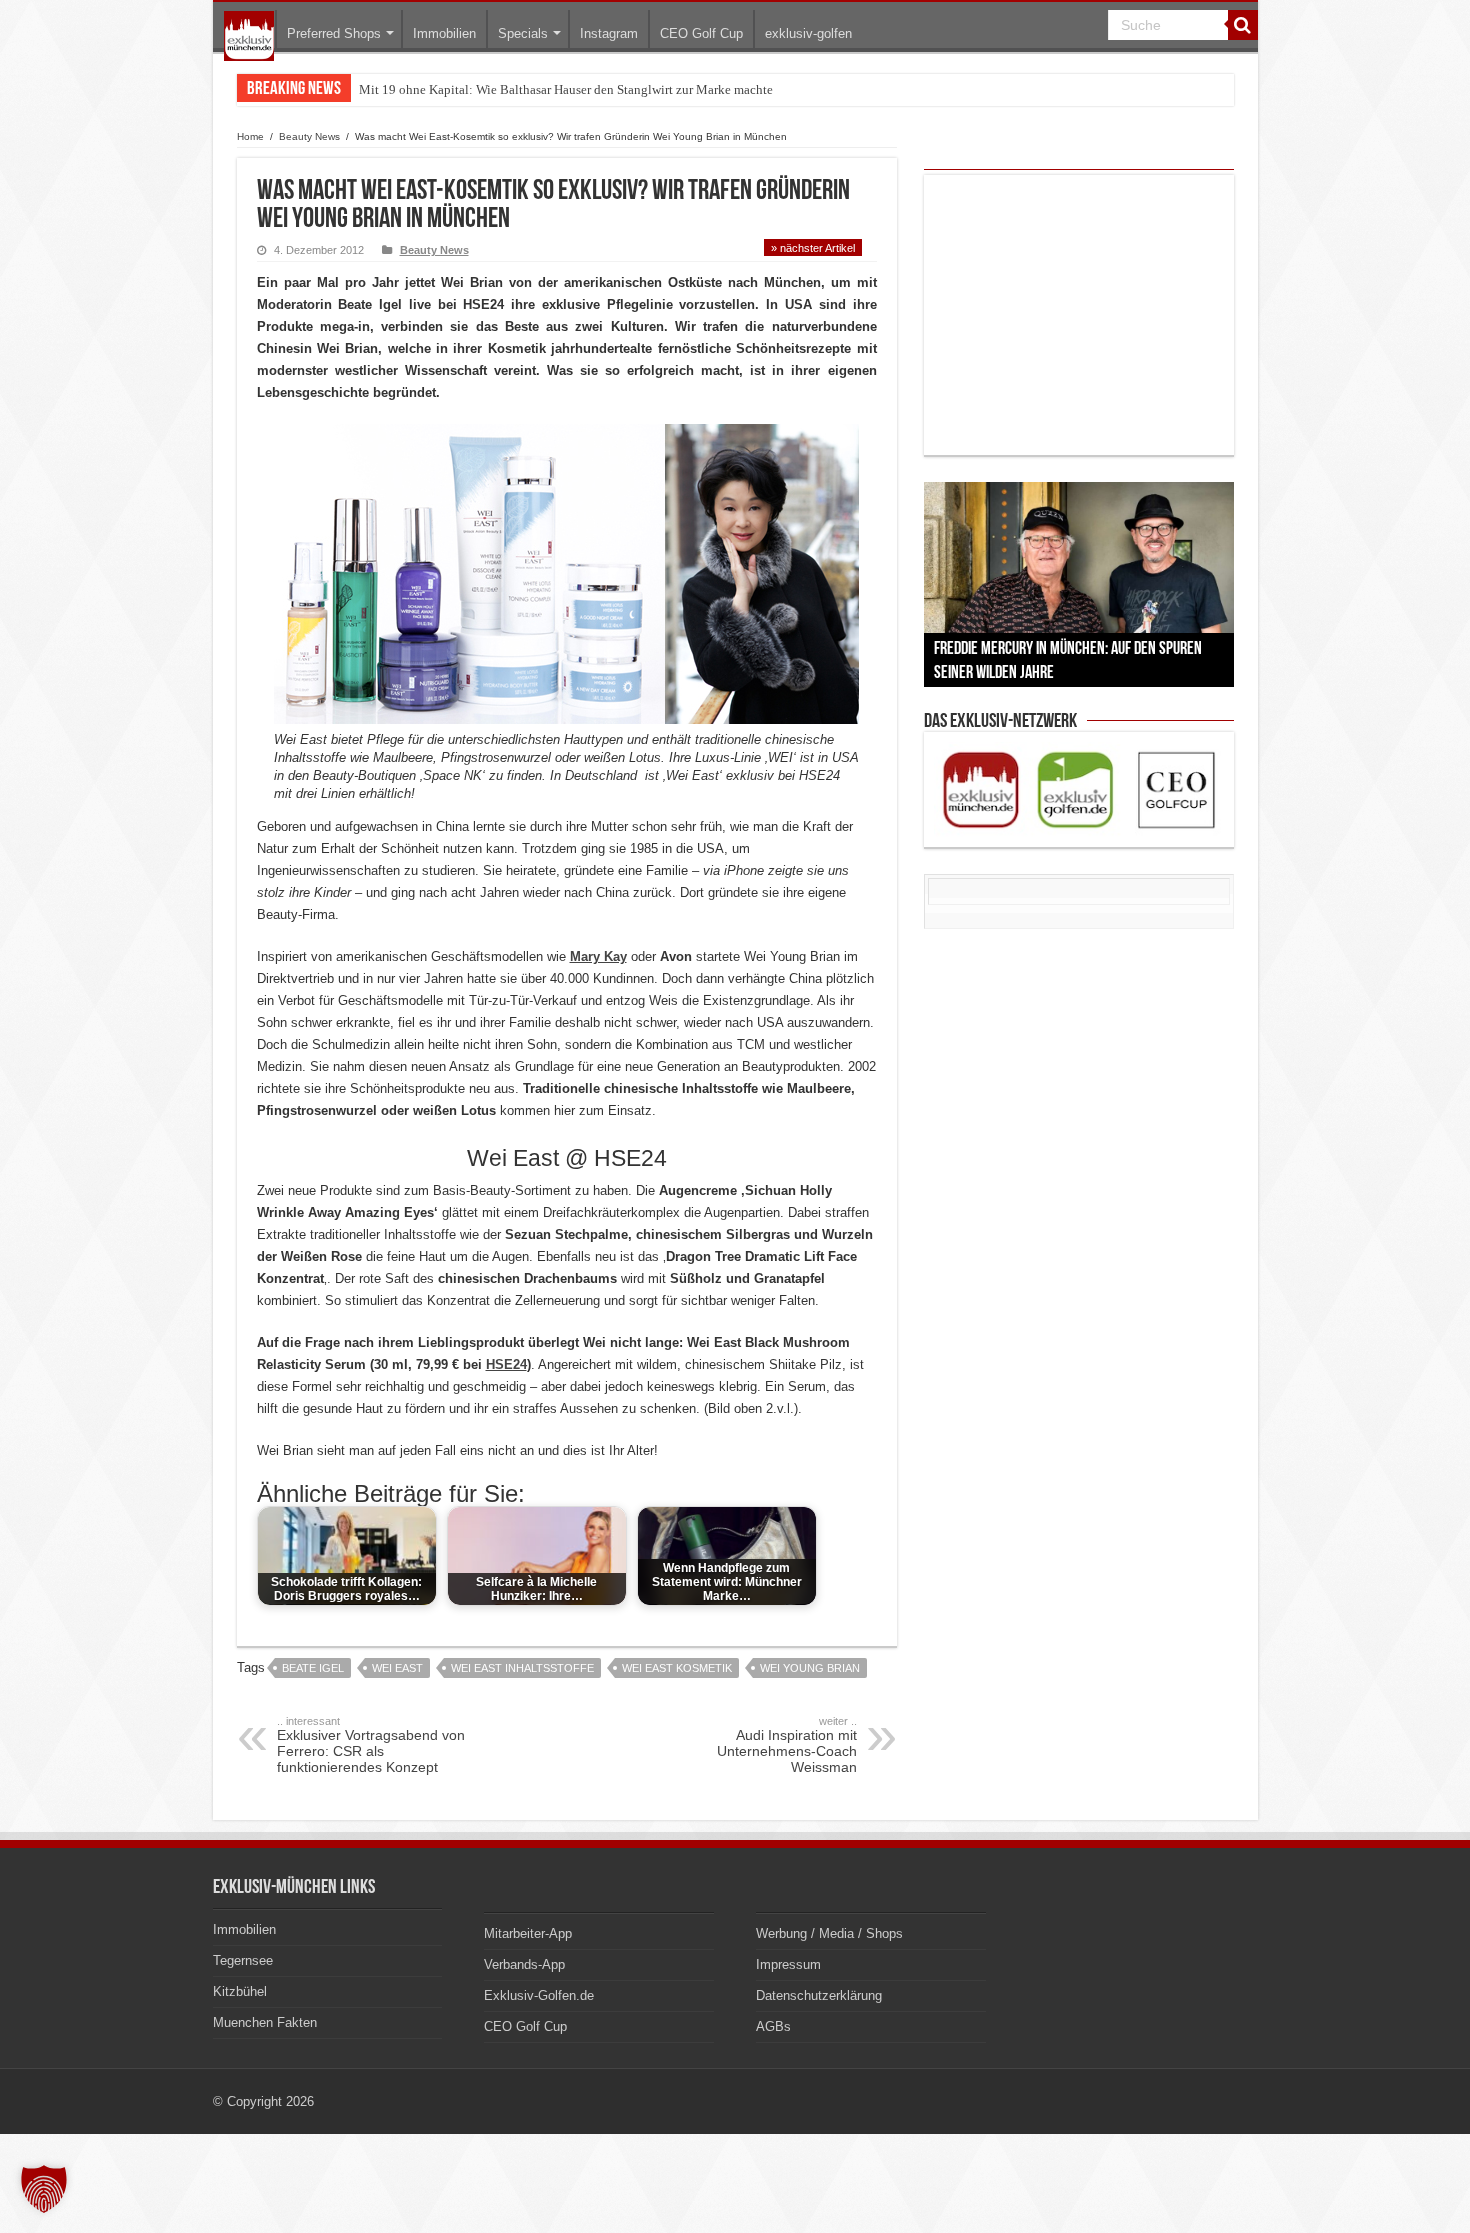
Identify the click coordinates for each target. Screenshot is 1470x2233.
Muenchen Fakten (265, 2022)
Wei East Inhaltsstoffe (522, 1668)
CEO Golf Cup (701, 33)
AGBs (773, 2026)
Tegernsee (243, 1960)
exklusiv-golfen (808, 33)
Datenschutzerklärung (819, 1995)
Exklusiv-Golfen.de (539, 1995)
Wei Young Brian (810, 1668)
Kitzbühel (240, 1991)
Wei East (397, 1668)
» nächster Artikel (813, 248)
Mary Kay (598, 956)
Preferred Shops (334, 33)
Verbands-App (524, 1964)
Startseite (249, 36)
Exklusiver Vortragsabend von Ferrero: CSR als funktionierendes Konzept (371, 1745)
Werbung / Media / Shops (829, 1933)
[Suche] (1243, 25)
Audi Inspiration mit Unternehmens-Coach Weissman (787, 1745)
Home (250, 136)
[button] (44, 2189)
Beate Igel (313, 1668)
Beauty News (309, 136)
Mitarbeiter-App (528, 1933)
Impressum (788, 1964)
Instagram (609, 33)
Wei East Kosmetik (677, 1668)
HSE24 (506, 1364)
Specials (523, 33)
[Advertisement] (1079, 315)
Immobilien (444, 33)
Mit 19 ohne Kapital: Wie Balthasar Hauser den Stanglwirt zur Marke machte (566, 89)
